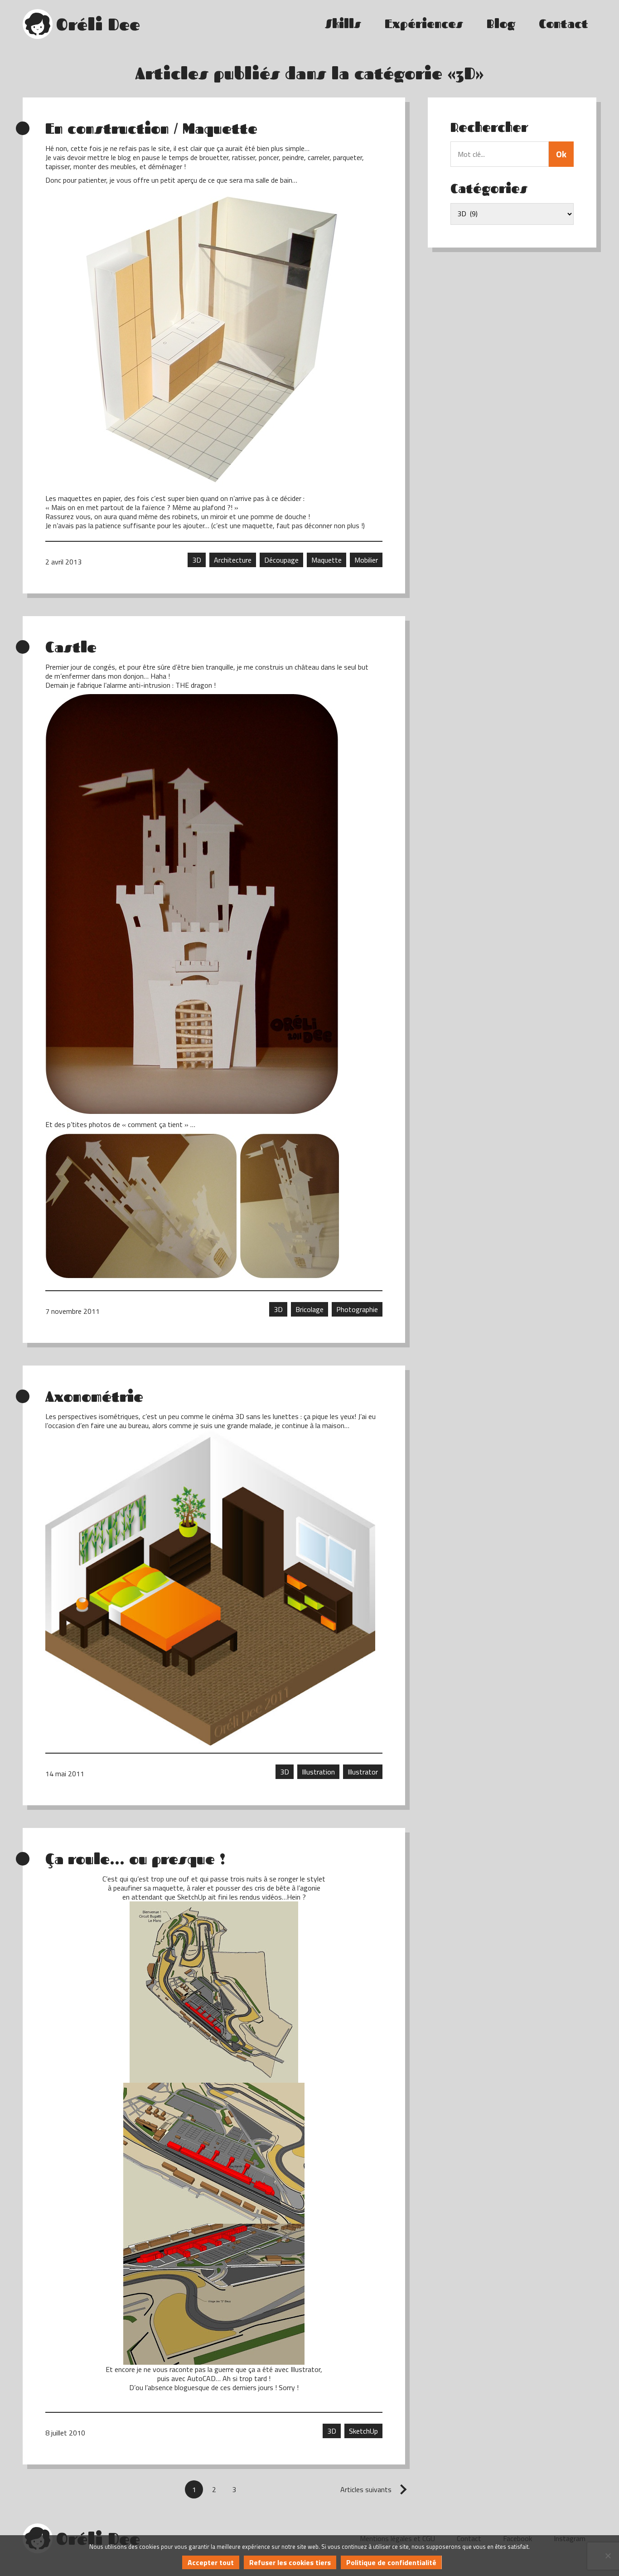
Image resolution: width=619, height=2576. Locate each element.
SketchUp (363, 2431)
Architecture (233, 560)
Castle (71, 647)
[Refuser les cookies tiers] (608, 2556)
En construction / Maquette (151, 128)
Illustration (318, 1772)
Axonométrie (94, 1396)
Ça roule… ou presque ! (135, 1859)
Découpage (281, 560)
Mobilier (366, 560)
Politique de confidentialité (391, 2562)
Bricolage (309, 1309)
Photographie (357, 1309)
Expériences (424, 24)
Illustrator (363, 1772)
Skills (343, 24)
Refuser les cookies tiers (290, 2562)
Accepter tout (211, 2562)
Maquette (326, 560)
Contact (563, 24)
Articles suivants (366, 2489)
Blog (501, 24)
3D (197, 560)
